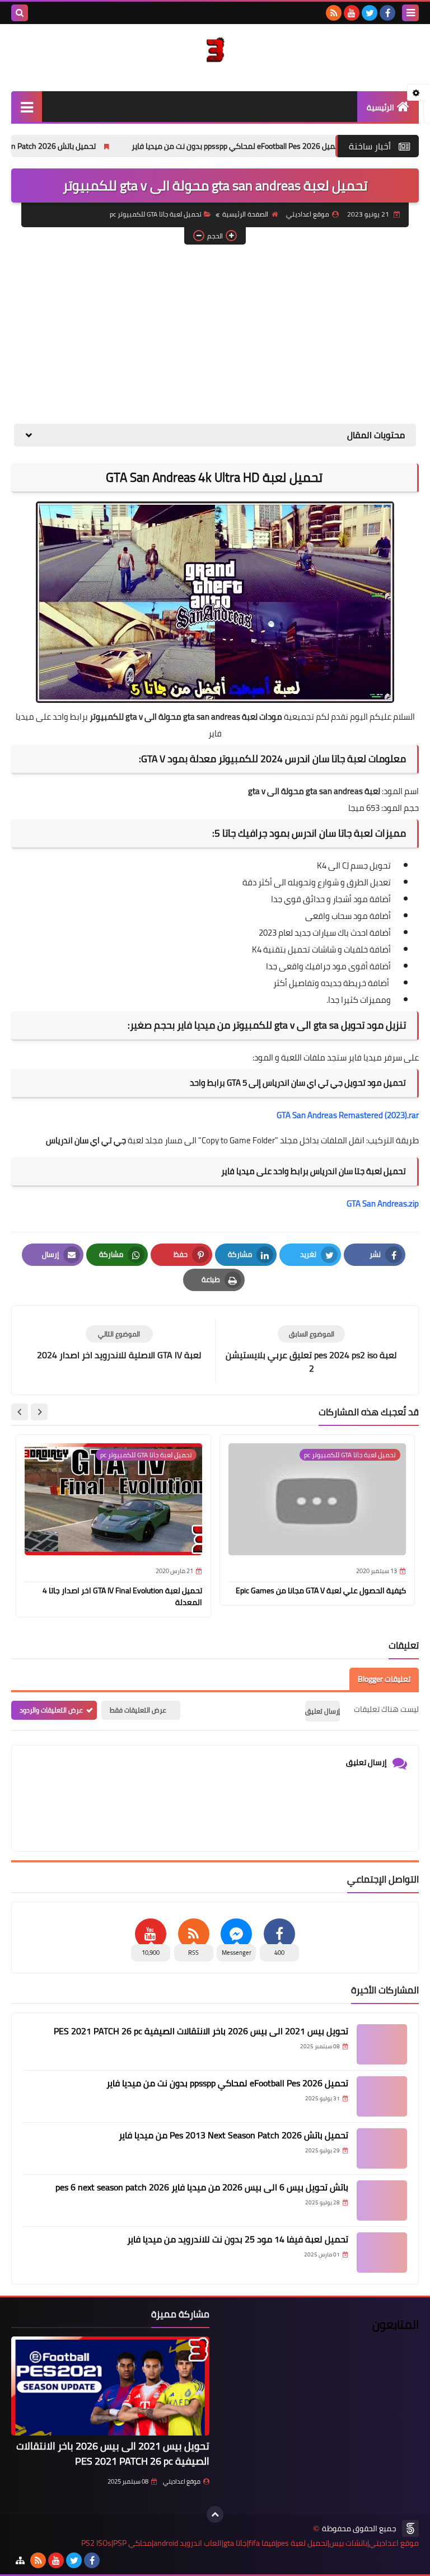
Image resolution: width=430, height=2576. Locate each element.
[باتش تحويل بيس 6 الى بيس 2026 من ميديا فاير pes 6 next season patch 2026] (382, 2200)
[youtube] (352, 13)
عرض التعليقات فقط (138, 1710)
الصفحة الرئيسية (245, 214)
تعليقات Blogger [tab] (384, 1679)
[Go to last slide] (39, 1412)
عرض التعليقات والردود (51, 1710)
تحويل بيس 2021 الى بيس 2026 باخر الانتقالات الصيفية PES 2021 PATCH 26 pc (201, 2031)
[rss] (334, 13)
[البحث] (20, 13)
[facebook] (387, 13)
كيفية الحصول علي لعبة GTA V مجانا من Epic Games (321, 1590)
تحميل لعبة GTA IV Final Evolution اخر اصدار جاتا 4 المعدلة (122, 1596)
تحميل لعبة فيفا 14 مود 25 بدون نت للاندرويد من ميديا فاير (238, 2239)
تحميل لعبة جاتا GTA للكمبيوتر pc (156, 214)
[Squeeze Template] (410, 2528)
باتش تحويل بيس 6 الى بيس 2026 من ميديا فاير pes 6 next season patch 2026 (202, 2187)
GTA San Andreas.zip (383, 1203)
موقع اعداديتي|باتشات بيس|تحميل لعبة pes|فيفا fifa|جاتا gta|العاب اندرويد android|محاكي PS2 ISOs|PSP (250, 2543)
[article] (119, 1343)
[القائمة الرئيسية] (27, 107)
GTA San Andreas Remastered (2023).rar (348, 1115)
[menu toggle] (410, 13)
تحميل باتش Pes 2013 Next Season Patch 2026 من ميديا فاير (233, 2135)
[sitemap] (20, 2560)
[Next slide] (20, 1412)
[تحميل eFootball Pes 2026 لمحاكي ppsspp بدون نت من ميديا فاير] (382, 2096)
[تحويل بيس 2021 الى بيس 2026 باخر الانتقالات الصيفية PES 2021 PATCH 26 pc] (382, 2044)
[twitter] (370, 13)
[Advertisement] (215, 334)
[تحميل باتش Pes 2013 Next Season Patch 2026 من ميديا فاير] (382, 2148)
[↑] (215, 2514)
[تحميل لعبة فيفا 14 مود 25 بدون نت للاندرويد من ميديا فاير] (382, 2253)
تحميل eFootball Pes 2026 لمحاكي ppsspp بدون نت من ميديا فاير (295, 146)
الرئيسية (380, 107)
